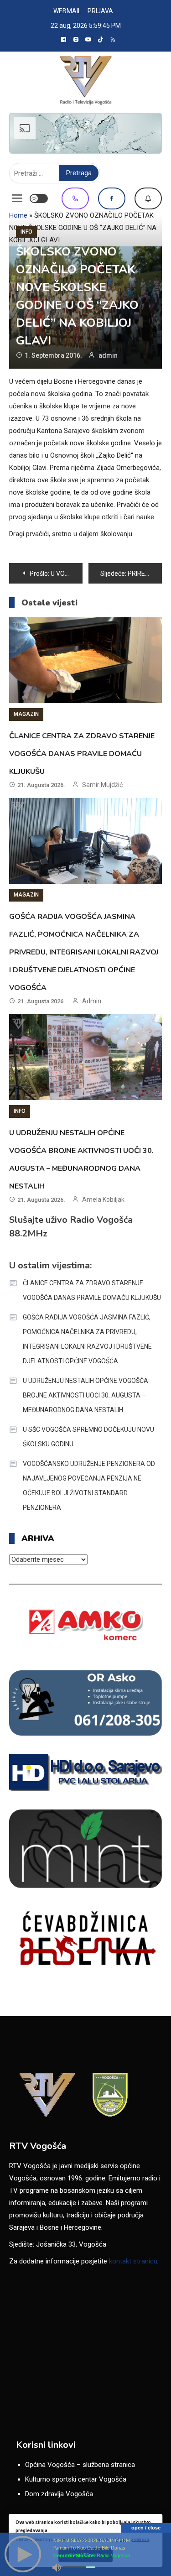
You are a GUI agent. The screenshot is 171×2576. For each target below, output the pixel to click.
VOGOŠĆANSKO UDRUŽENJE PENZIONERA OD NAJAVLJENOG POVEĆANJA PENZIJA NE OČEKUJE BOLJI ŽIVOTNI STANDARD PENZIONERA (89, 1486)
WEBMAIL (67, 11)
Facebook (112, 198)
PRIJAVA (100, 11)
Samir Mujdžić (102, 785)
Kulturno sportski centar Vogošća (76, 2479)
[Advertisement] (85, 133)
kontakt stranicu (133, 2261)
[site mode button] (39, 198)
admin (108, 355)
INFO (26, 232)
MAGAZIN (26, 714)
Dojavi (148, 198)
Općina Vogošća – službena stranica (80, 2465)
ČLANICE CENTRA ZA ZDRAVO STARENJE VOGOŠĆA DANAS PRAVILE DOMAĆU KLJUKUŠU (82, 754)
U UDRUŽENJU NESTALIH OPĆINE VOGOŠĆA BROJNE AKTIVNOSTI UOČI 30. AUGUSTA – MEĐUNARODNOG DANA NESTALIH (85, 1395)
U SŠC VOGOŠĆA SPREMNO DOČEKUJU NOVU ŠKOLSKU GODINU (88, 1437)
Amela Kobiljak (103, 1199)
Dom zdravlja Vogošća (59, 2494)
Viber (75, 198)
